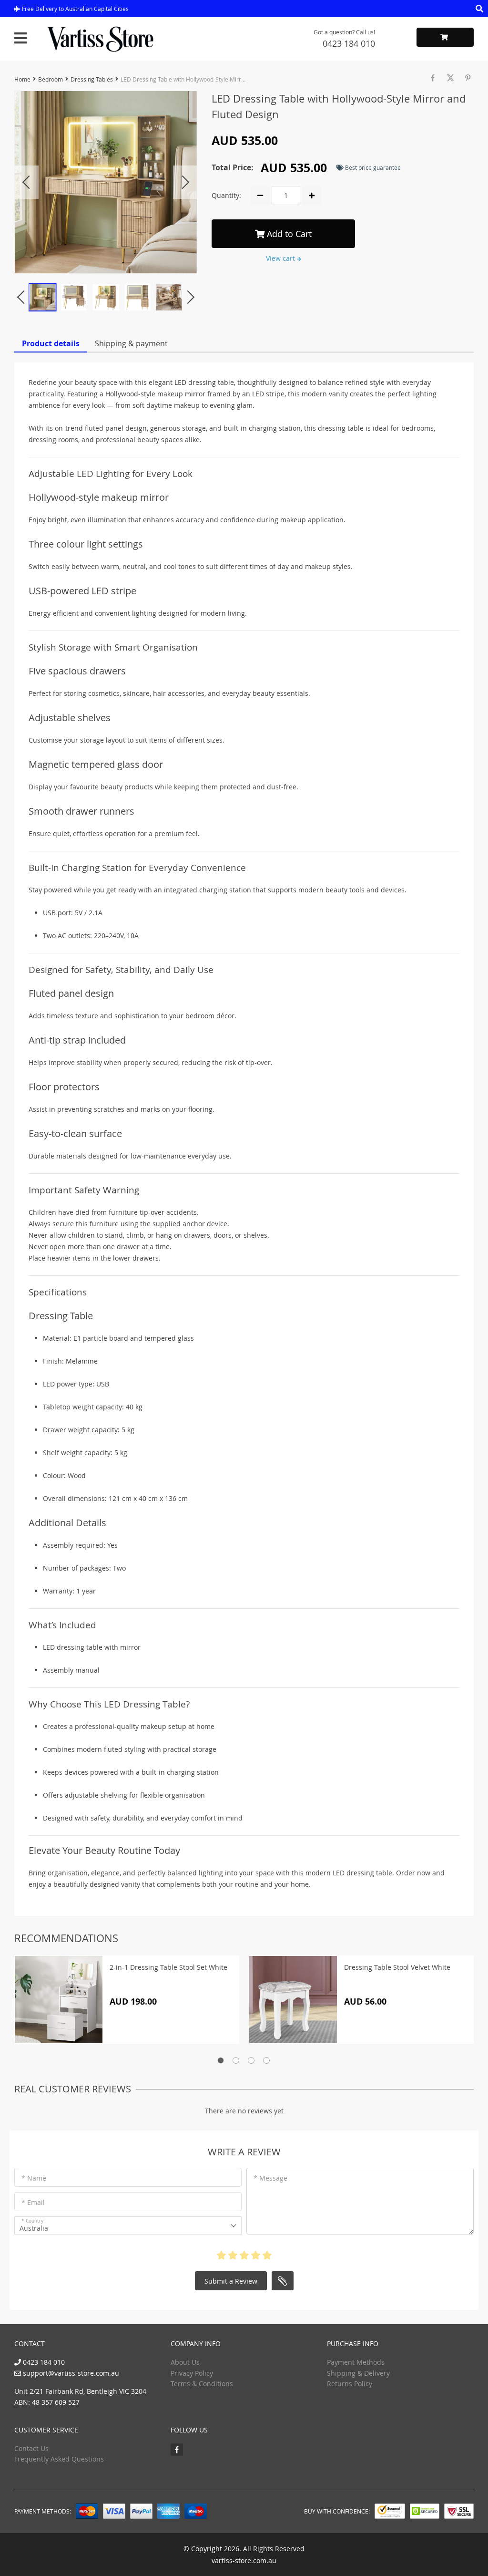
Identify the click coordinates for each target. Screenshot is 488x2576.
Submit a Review (231, 2281)
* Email (33, 2202)
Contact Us (31, 2448)
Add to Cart (288, 234)
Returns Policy (350, 2384)
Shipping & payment (131, 343)
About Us (185, 2362)
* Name (34, 2178)
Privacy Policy (192, 2373)
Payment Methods (356, 2362)
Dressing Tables (92, 79)
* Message (270, 2178)
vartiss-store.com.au (244, 2560)
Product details (51, 343)
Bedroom (51, 79)
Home (22, 79)
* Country (32, 2221)
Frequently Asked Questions (59, 2459)
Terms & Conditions (202, 2384)
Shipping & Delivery (358, 2373)
